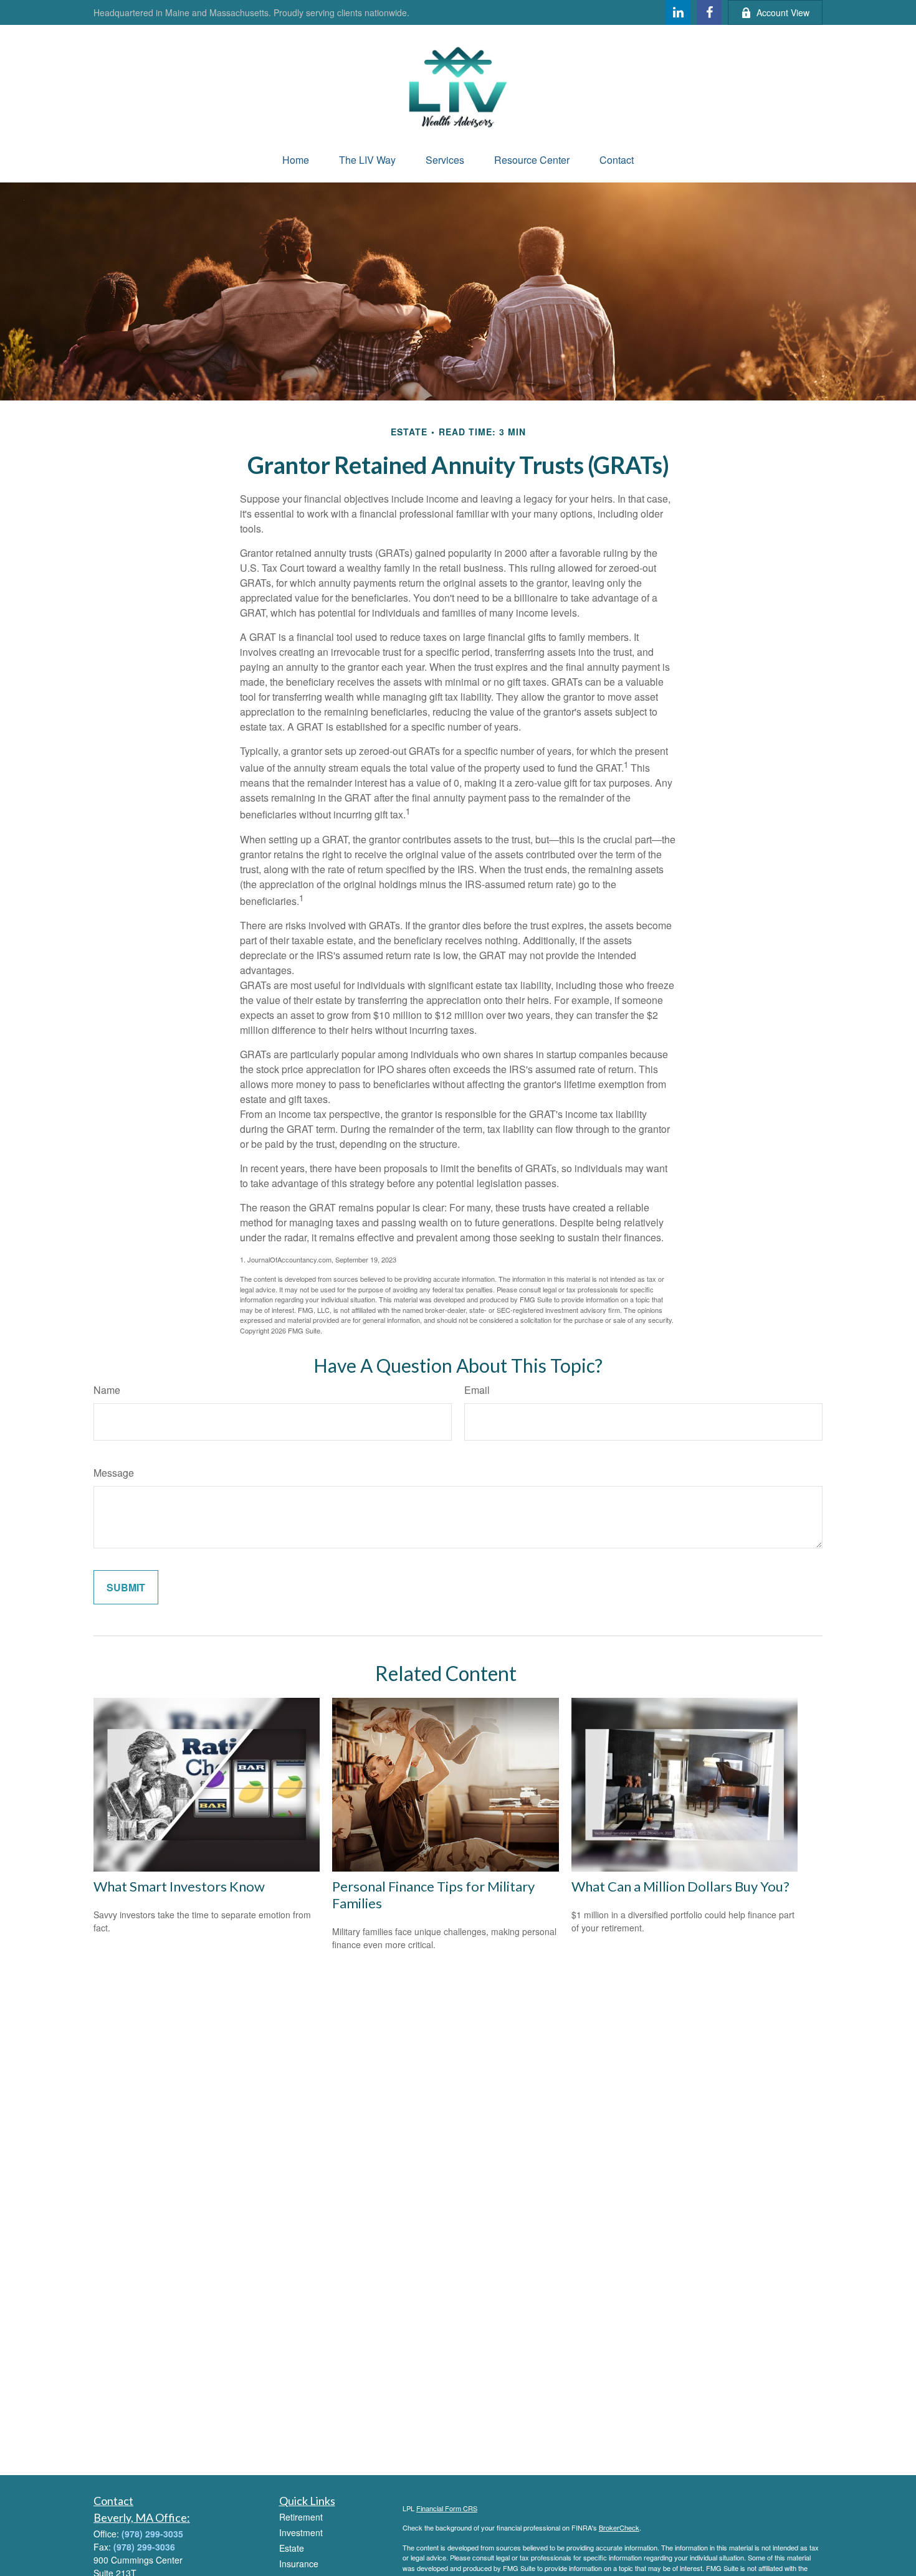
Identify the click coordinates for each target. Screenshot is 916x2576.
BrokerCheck (619, 2527)
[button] (296, 160)
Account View (783, 12)
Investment (301, 2532)
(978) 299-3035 (152, 2534)
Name (107, 1390)
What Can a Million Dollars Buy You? (680, 1886)
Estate (292, 2548)
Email (477, 1390)
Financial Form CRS (447, 2508)
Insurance (299, 2564)
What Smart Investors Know (179, 1886)
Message (114, 1473)
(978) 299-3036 (144, 2547)
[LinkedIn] (678, 12)
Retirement (301, 2517)
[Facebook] (709, 12)
